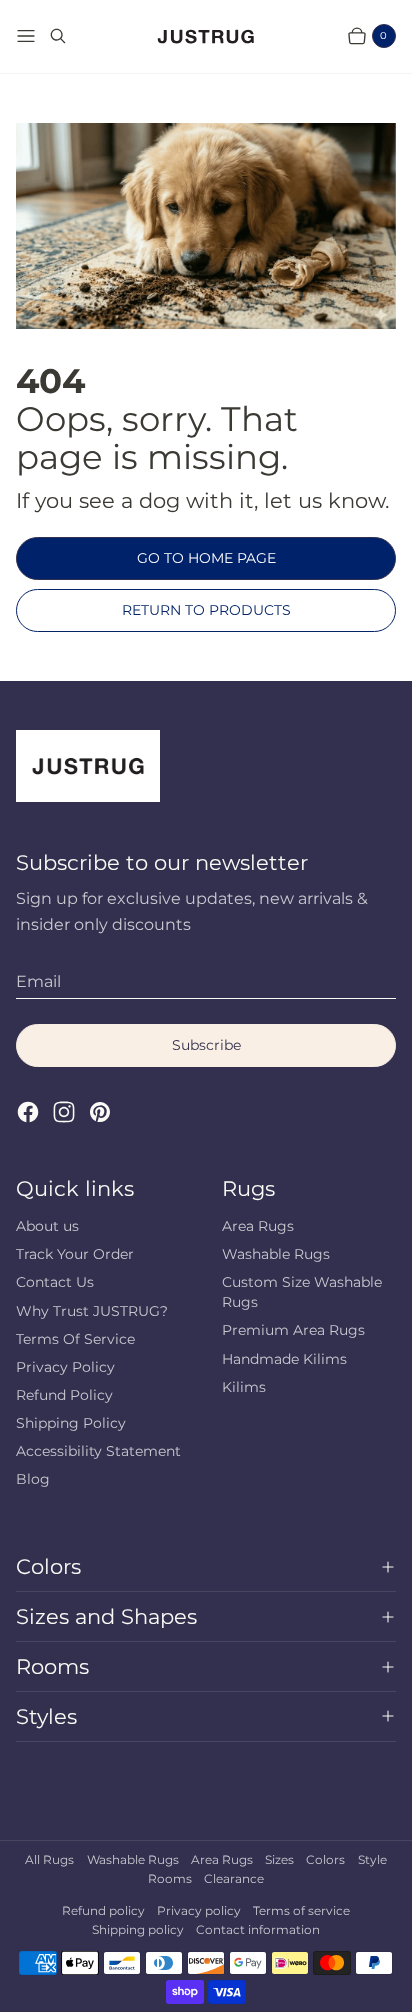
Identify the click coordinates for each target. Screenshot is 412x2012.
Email (38, 981)
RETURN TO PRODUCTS (206, 610)
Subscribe (206, 1045)
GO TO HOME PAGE (206, 558)
